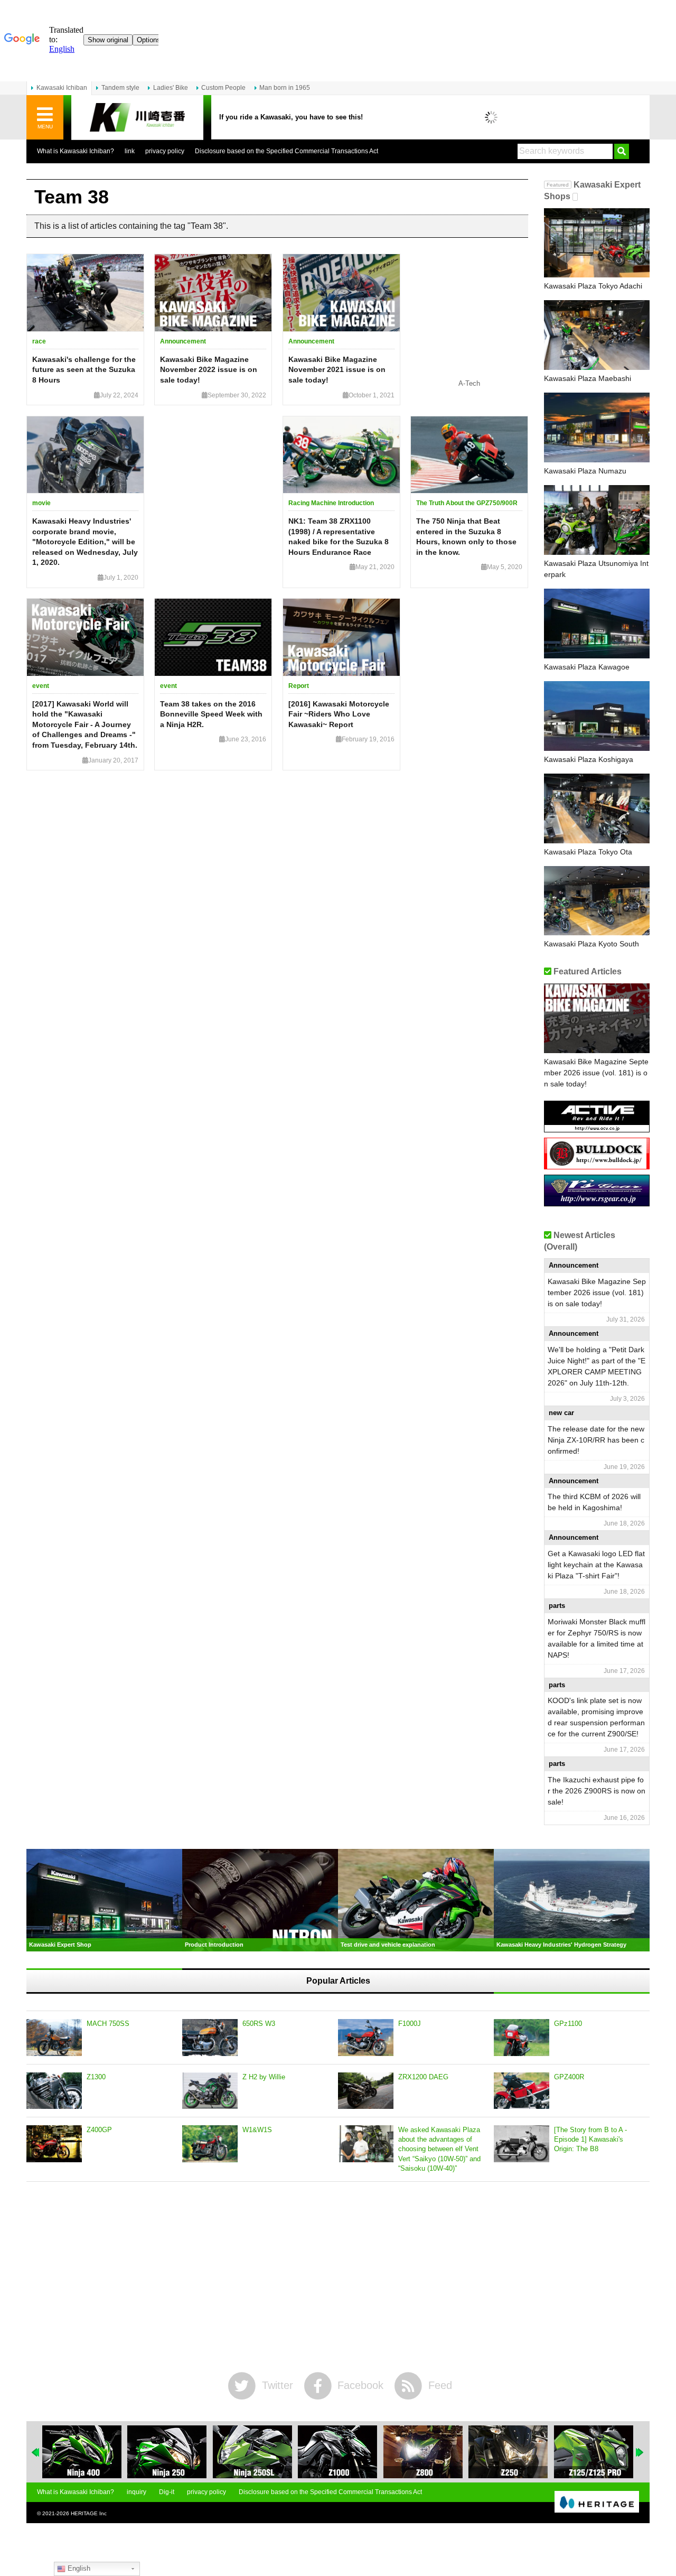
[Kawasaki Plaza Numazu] (597, 427)
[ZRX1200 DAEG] (366, 2091)
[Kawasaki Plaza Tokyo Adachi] (597, 243)
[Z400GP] (54, 2144)
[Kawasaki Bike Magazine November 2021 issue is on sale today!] (341, 293)
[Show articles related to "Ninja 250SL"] (252, 2452)
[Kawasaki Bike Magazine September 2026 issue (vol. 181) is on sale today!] (597, 1018)
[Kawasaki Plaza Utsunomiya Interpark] (597, 520)
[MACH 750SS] (54, 2038)
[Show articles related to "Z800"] (423, 2452)
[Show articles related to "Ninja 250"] (167, 2452)
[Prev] (36, 2452)
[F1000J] (366, 2038)
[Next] (640, 2452)
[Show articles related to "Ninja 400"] (82, 2452)
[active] (597, 1128)
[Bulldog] (597, 1165)
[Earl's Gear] (597, 1202)
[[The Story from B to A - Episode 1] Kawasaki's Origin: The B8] (522, 2144)
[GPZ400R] (522, 2091)
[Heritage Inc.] (597, 2503)
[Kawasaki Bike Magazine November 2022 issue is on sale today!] (213, 293)
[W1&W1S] (210, 2144)
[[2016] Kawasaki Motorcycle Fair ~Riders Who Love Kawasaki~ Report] (341, 637)
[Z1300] (54, 2091)
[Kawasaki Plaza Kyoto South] (597, 901)
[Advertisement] (338, 2277)
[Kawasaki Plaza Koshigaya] (597, 716)
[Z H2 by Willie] (210, 2091)
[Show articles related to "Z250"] (508, 2452)
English (78, 2568)
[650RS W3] (210, 2038)
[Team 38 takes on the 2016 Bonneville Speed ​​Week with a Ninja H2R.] (213, 637)
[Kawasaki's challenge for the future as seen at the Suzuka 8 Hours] (85, 293)
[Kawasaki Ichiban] (137, 118)
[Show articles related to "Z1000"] (337, 2452)
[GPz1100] (522, 2038)
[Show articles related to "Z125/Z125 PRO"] (594, 2452)
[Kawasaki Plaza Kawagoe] (597, 624)
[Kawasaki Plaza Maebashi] (597, 335)
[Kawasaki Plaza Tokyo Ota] (597, 808)
